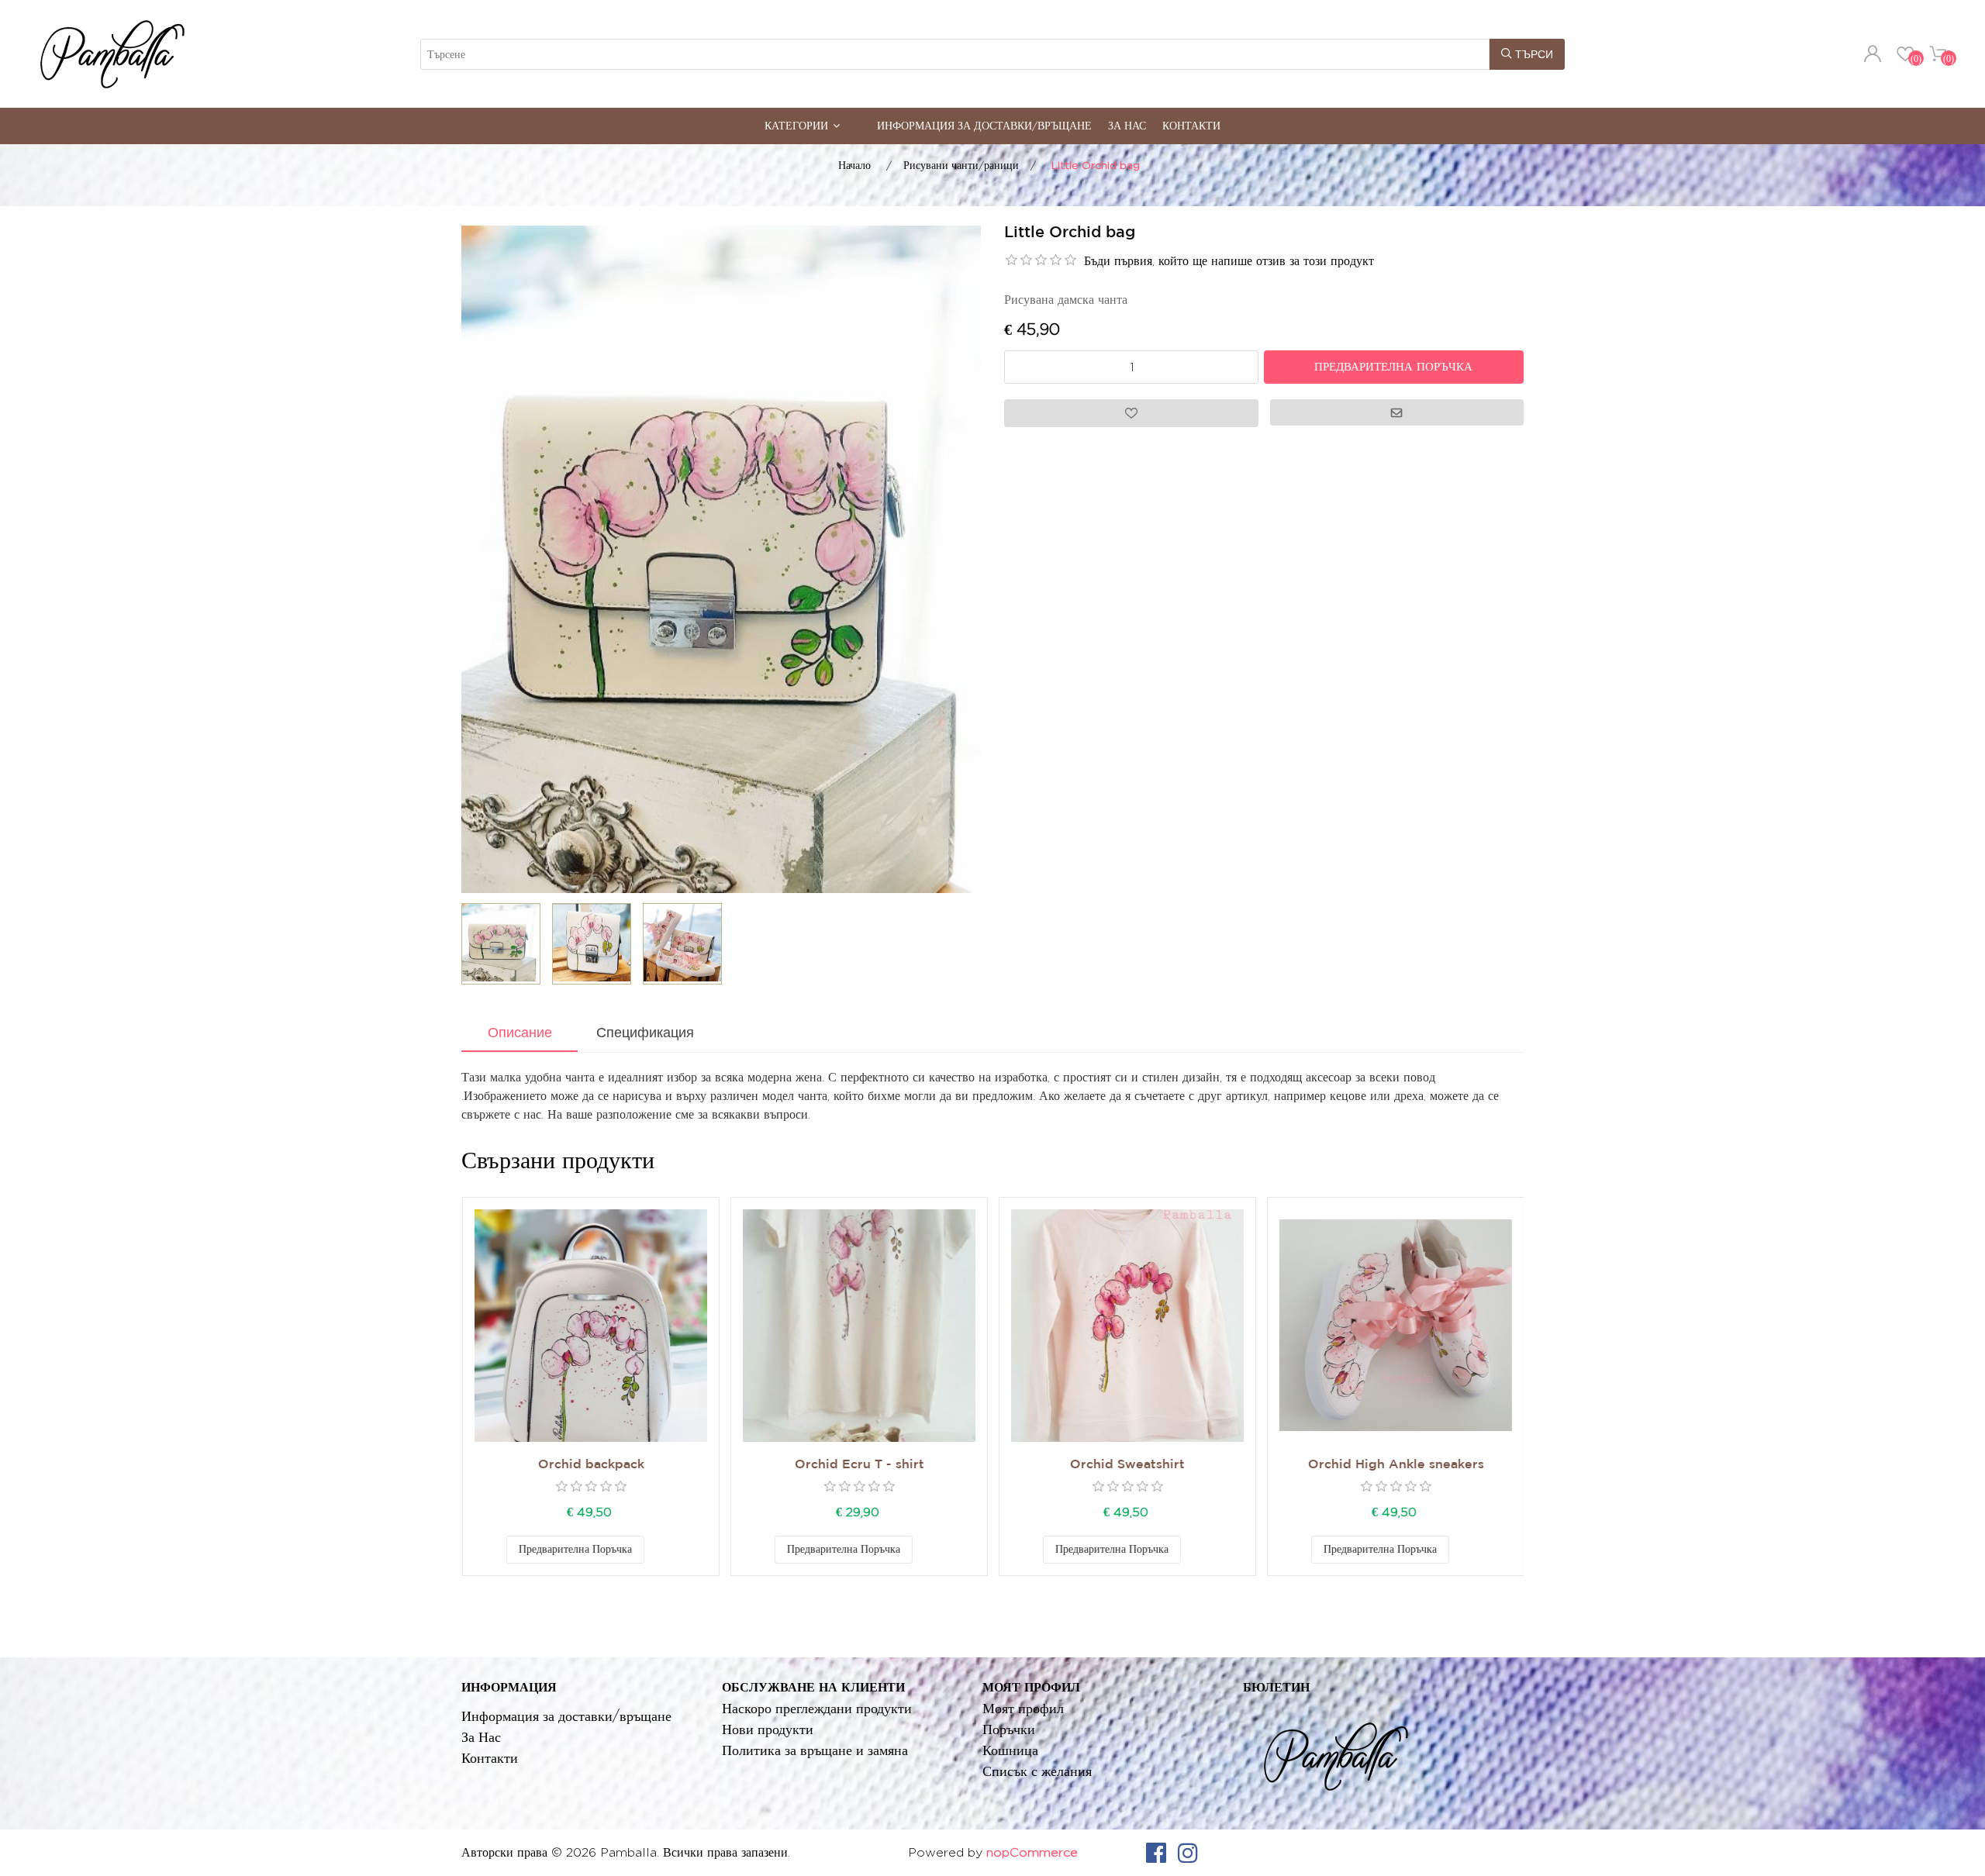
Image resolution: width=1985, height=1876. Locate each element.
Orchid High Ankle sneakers (1395, 1465)
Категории (796, 125)
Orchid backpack (590, 1465)
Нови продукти (768, 1729)
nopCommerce (1032, 1852)
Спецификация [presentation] (645, 1033)
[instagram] (1188, 1853)
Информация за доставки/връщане (984, 125)
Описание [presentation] (520, 1033)
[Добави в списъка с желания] (659, 1550)
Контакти (1191, 125)
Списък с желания (1037, 1771)
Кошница (1010, 1750)
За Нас (1127, 125)
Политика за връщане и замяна (815, 1750)
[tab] (520, 1034)
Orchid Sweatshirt (1127, 1465)
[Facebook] (1156, 1853)
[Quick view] (590, 1326)
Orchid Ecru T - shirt (859, 1465)
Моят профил (1023, 1708)
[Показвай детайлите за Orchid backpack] (590, 1326)
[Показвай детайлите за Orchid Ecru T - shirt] (858, 1326)
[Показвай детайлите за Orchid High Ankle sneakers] (1395, 1326)
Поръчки (1009, 1729)
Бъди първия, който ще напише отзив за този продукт (1229, 261)
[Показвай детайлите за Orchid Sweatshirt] (1127, 1326)
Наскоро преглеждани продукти (817, 1708)
